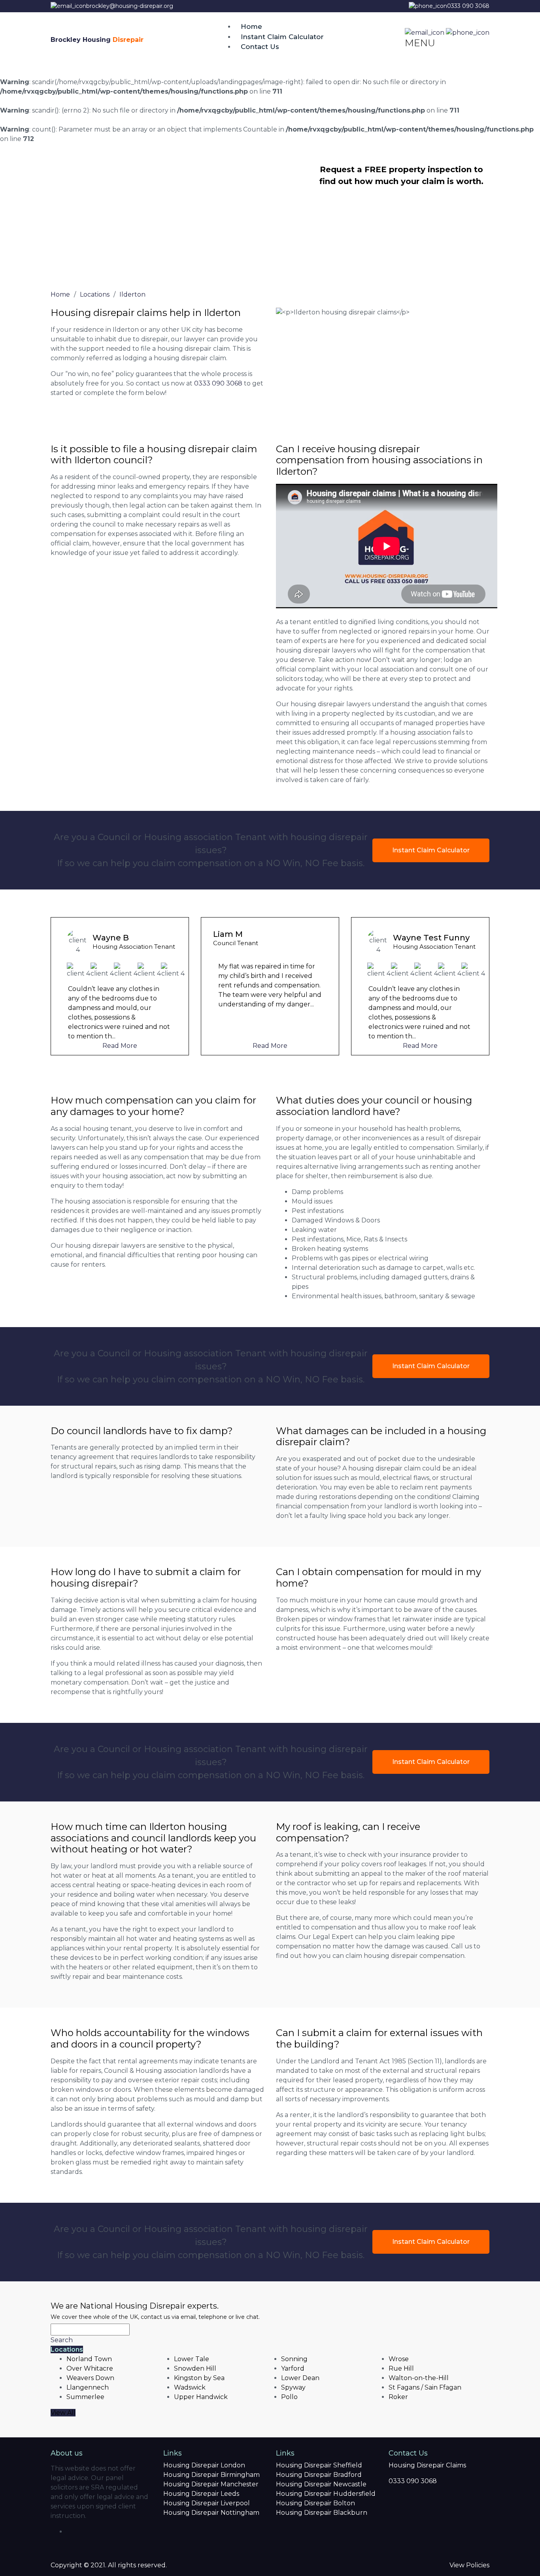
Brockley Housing (97, 40)
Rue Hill (401, 2368)
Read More (120, 1046)
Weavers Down (90, 2378)
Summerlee (85, 2397)
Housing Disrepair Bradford (319, 2475)
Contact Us (260, 47)
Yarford (293, 2368)
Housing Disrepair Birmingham (211, 2475)
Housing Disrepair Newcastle (321, 2484)
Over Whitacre (90, 2368)
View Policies (469, 2565)
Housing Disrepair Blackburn (322, 2513)
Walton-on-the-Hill (419, 2378)
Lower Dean (300, 2378)
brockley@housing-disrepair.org (130, 6)
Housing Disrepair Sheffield (319, 2465)
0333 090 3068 (468, 6)
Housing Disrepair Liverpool (207, 2503)
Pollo (289, 2397)
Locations (67, 2349)
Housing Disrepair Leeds (201, 2494)
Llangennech (88, 2387)
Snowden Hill (195, 2368)
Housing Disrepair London (204, 2465)
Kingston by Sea (199, 2378)
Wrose (399, 2359)
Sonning (294, 2359)
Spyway (293, 2387)
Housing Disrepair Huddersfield (326, 2494)
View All (63, 2413)
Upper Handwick (201, 2397)
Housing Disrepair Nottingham (211, 2513)
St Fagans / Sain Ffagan (425, 2387)
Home (251, 26)
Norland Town (89, 2359)
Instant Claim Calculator (282, 37)
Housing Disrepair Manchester (211, 2484)
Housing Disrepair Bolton (315, 2503)
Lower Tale (192, 2359)
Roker (398, 2397)
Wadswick (190, 2387)
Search (62, 2340)
